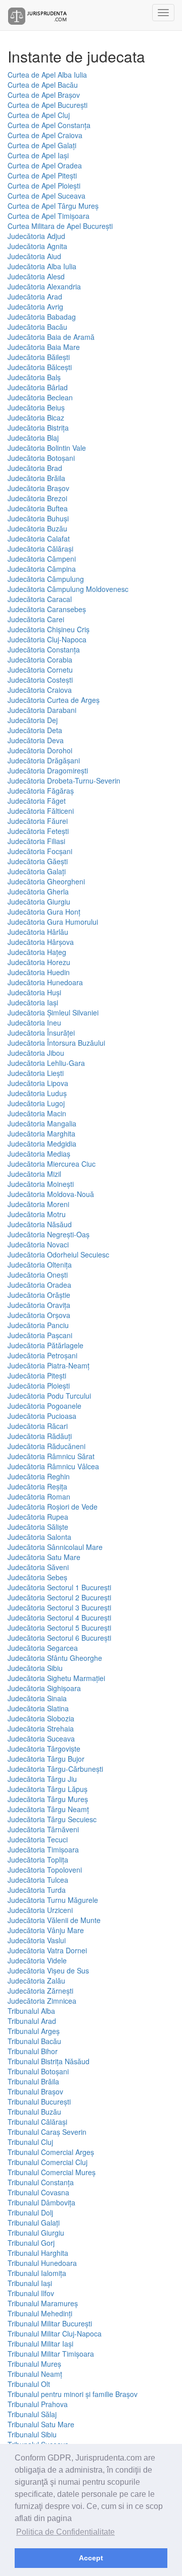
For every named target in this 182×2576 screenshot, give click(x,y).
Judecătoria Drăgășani (44, 760)
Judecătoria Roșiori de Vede (53, 1507)
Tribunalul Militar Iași (40, 2344)
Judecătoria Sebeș (37, 1577)
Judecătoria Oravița (39, 1305)
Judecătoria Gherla (38, 891)
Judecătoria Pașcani (40, 1335)
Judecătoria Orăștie (39, 1295)
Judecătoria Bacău (37, 327)
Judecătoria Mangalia (42, 1123)
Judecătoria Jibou (36, 1053)
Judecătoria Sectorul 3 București (59, 1607)
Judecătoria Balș (34, 377)
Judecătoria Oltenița (40, 1265)
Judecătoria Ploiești (39, 1386)
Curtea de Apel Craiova (45, 135)
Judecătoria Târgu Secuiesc (52, 1819)
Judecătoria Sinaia (37, 1698)
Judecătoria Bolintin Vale (47, 448)
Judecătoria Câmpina (42, 569)
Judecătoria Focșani (40, 851)
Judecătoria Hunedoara (45, 982)
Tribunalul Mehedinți (40, 2313)
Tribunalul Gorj (31, 2243)
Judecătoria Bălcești (40, 367)
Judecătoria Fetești (38, 831)
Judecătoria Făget (37, 801)
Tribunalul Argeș (34, 2031)
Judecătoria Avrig (35, 307)
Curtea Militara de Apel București (60, 226)
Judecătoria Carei (36, 619)
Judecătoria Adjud (36, 236)
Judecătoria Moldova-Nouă (51, 1194)
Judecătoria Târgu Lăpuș (48, 1789)
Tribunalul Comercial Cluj (48, 2162)
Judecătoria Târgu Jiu (42, 1779)
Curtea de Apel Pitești (42, 175)
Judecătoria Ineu (34, 1023)
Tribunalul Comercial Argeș (51, 2152)
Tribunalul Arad (32, 2021)
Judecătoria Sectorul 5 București (59, 1628)
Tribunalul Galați (34, 2223)
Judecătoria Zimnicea (42, 2001)
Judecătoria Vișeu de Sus (48, 1970)
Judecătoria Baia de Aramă (51, 337)
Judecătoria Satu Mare (44, 1557)
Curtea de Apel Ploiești (44, 186)
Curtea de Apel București (48, 105)
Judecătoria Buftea (38, 508)
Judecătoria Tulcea (38, 1880)
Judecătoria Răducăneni (47, 1446)
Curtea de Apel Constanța (49, 125)
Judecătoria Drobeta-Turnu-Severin (64, 781)
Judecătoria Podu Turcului (49, 1396)
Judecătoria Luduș (37, 1093)
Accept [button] (91, 2558)
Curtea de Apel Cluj (39, 115)
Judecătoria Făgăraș (41, 791)
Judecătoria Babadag (42, 317)
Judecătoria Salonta (39, 1537)
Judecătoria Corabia (40, 660)
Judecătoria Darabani (42, 710)
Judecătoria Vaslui (37, 1940)
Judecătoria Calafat (39, 538)
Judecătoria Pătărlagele (45, 1345)
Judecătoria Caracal (40, 599)
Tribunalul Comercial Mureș (52, 2172)
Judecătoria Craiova (40, 690)
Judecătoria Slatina (38, 1708)
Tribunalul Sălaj (32, 2414)
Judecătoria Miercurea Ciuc (52, 1164)
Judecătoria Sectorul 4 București (59, 1618)
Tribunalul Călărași (37, 2122)
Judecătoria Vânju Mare (46, 1930)
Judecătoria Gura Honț (44, 912)
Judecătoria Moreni (38, 1204)
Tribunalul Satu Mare (41, 2424)
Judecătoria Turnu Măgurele (53, 1900)
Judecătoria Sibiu (35, 1668)
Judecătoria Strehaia (41, 1728)
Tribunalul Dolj (30, 2212)
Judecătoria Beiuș (36, 407)
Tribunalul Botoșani (38, 2071)
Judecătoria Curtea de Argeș (54, 700)
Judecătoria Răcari (38, 1426)
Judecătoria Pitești (37, 1375)
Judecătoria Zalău (36, 1981)
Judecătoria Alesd (36, 276)
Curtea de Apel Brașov (44, 95)
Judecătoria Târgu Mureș (48, 1799)
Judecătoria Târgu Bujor (46, 1759)
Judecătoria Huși (34, 992)
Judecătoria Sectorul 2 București (59, 1597)
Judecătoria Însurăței (41, 1033)
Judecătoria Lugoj (36, 1103)
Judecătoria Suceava (41, 1739)
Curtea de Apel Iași (38, 155)
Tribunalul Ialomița (37, 2273)
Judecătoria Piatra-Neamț (49, 1365)
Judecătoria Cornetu (40, 670)
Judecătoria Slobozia (41, 1718)
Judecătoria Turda (37, 1890)
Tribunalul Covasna (38, 2192)
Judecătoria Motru (37, 1214)
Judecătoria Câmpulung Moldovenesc (68, 589)
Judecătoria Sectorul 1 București (59, 1587)
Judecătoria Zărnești (40, 1991)
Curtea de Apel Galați (42, 145)
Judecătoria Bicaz (36, 417)
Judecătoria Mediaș (39, 1154)
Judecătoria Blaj (33, 438)
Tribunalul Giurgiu (36, 2233)
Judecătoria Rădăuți (40, 1436)
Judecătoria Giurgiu (39, 902)
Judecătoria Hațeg (37, 952)
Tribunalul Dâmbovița (41, 2202)
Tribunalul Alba (31, 2011)
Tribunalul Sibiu (32, 2434)
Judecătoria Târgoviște (44, 1749)
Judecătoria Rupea (38, 1517)
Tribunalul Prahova (38, 2404)
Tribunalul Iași (30, 2283)
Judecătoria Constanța (44, 649)
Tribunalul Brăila (33, 2081)
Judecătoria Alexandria (44, 286)
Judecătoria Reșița (37, 1486)
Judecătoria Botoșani (41, 458)
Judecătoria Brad (35, 468)
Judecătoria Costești (40, 680)
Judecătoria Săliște (38, 1527)
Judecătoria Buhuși (38, 518)
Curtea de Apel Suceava (47, 196)
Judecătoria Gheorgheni (46, 881)
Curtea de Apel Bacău (43, 85)
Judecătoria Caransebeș (47, 609)
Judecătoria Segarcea (43, 1648)
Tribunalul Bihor (33, 2051)
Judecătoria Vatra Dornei (47, 1950)
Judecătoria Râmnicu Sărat (51, 1456)
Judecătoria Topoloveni (45, 1870)
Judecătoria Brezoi (37, 498)
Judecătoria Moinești (41, 1184)
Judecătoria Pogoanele (44, 1406)
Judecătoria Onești (38, 1275)
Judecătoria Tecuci (38, 1839)
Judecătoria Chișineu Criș (49, 629)
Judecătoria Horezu (39, 962)
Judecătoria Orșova (39, 1315)
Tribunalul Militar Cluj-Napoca (55, 2333)
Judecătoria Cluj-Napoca (47, 639)
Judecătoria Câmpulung (46, 579)
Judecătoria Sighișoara (44, 1688)
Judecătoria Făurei (38, 821)
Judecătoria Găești (38, 861)
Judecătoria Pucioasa (42, 1416)
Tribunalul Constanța (41, 2182)
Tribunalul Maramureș (43, 2303)
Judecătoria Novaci (38, 1244)
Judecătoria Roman (39, 1496)
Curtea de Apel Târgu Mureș (53, 206)
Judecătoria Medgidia (42, 1144)
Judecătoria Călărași (40, 549)
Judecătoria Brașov (38, 488)
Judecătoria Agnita (37, 246)
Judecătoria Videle (37, 1960)
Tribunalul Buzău (34, 2112)
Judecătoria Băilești (39, 357)
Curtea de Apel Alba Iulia (47, 75)
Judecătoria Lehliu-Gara (46, 1063)
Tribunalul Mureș (34, 2364)
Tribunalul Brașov (35, 2091)
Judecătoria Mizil (34, 1174)
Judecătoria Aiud (34, 256)
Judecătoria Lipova (38, 1083)
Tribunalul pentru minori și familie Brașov (73, 2394)
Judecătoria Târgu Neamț (48, 1809)
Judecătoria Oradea (39, 1285)
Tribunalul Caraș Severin (47, 2132)
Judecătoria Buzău (37, 528)
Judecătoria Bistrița (38, 428)
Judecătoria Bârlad (38, 387)
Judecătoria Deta (35, 730)
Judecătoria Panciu (38, 1325)
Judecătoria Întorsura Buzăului (56, 1043)
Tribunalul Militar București (50, 2323)
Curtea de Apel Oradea (45, 165)
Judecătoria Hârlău (38, 932)
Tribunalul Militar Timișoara (51, 2354)
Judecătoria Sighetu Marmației (56, 1678)
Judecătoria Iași (33, 1002)
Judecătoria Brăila (36, 478)
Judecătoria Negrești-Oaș (49, 1234)
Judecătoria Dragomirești (48, 770)
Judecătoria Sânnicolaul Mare (55, 1547)
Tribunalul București (39, 2102)
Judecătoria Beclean (40, 397)
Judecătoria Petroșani (42, 1355)
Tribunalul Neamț (35, 2374)
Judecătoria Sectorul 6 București (59, 1638)
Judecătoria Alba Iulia (42, 266)
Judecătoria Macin (37, 1113)
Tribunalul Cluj (30, 2142)
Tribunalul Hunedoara (42, 2263)
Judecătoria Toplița (38, 1860)
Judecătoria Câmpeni (42, 559)
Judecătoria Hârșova (41, 942)
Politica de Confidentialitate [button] (65, 2532)
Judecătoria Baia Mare (44, 347)
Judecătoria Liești (36, 1073)
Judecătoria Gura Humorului (53, 922)
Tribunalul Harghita (38, 2253)
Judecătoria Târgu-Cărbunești (55, 1769)
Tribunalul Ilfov (31, 2293)
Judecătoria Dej (33, 720)
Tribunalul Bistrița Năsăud (49, 2061)
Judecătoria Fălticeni (41, 811)
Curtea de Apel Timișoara (49, 216)
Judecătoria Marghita (41, 1133)
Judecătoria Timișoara (43, 1849)
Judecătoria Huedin (39, 972)
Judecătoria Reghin (39, 1476)
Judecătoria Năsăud (40, 1224)
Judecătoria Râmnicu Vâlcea (53, 1466)
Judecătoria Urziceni (40, 1910)
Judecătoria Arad (35, 296)
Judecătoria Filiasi (36, 841)
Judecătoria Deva (36, 740)
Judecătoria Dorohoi (40, 750)
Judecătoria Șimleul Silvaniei (53, 1012)
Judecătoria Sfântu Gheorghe (55, 1658)
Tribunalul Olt (29, 2384)
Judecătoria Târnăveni (43, 1829)
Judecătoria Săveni (38, 1567)
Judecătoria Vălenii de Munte (54, 1920)
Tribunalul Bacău (34, 2041)
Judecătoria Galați (37, 871)
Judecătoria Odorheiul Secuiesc (58, 1254)
